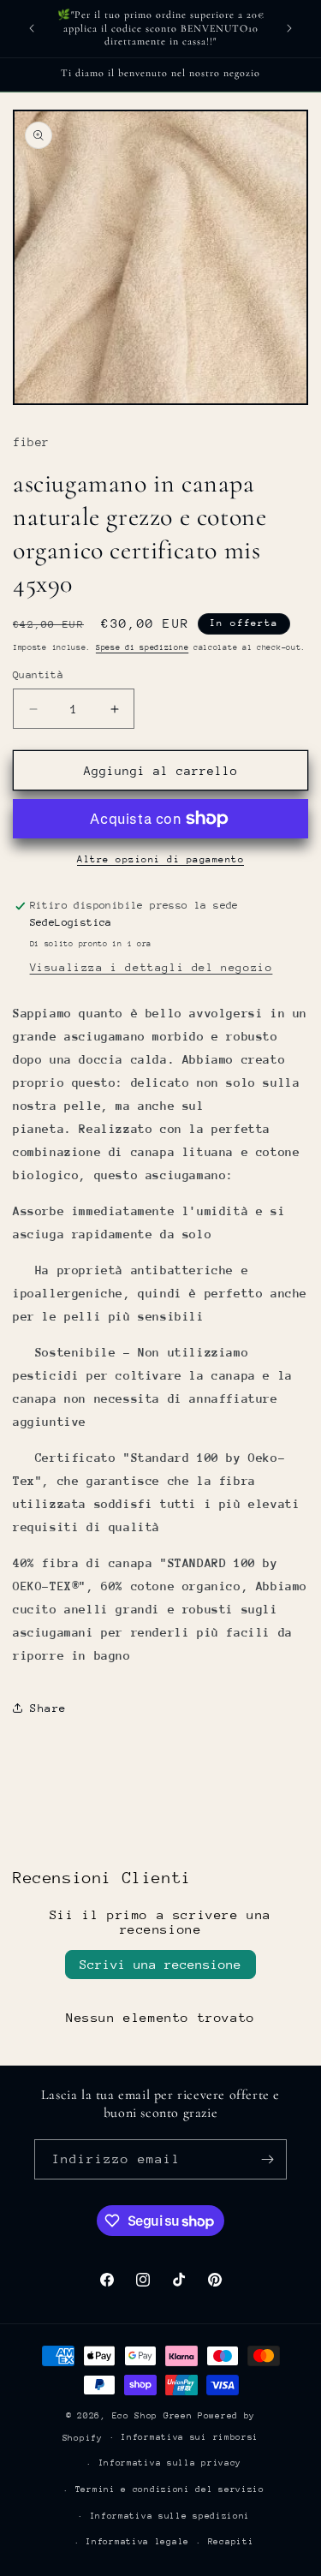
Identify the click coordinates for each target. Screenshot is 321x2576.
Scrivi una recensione (160, 1964)
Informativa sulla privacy (170, 2463)
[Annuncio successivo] (289, 28)
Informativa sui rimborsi (190, 2437)
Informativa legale (137, 2542)
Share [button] (48, 1708)
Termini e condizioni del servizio (170, 2490)
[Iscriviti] (267, 2159)
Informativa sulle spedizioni (170, 2516)
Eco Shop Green (155, 2416)
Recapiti (231, 2542)
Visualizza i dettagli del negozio (152, 967)
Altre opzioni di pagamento (160, 859)
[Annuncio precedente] (32, 28)
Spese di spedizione (142, 647)
